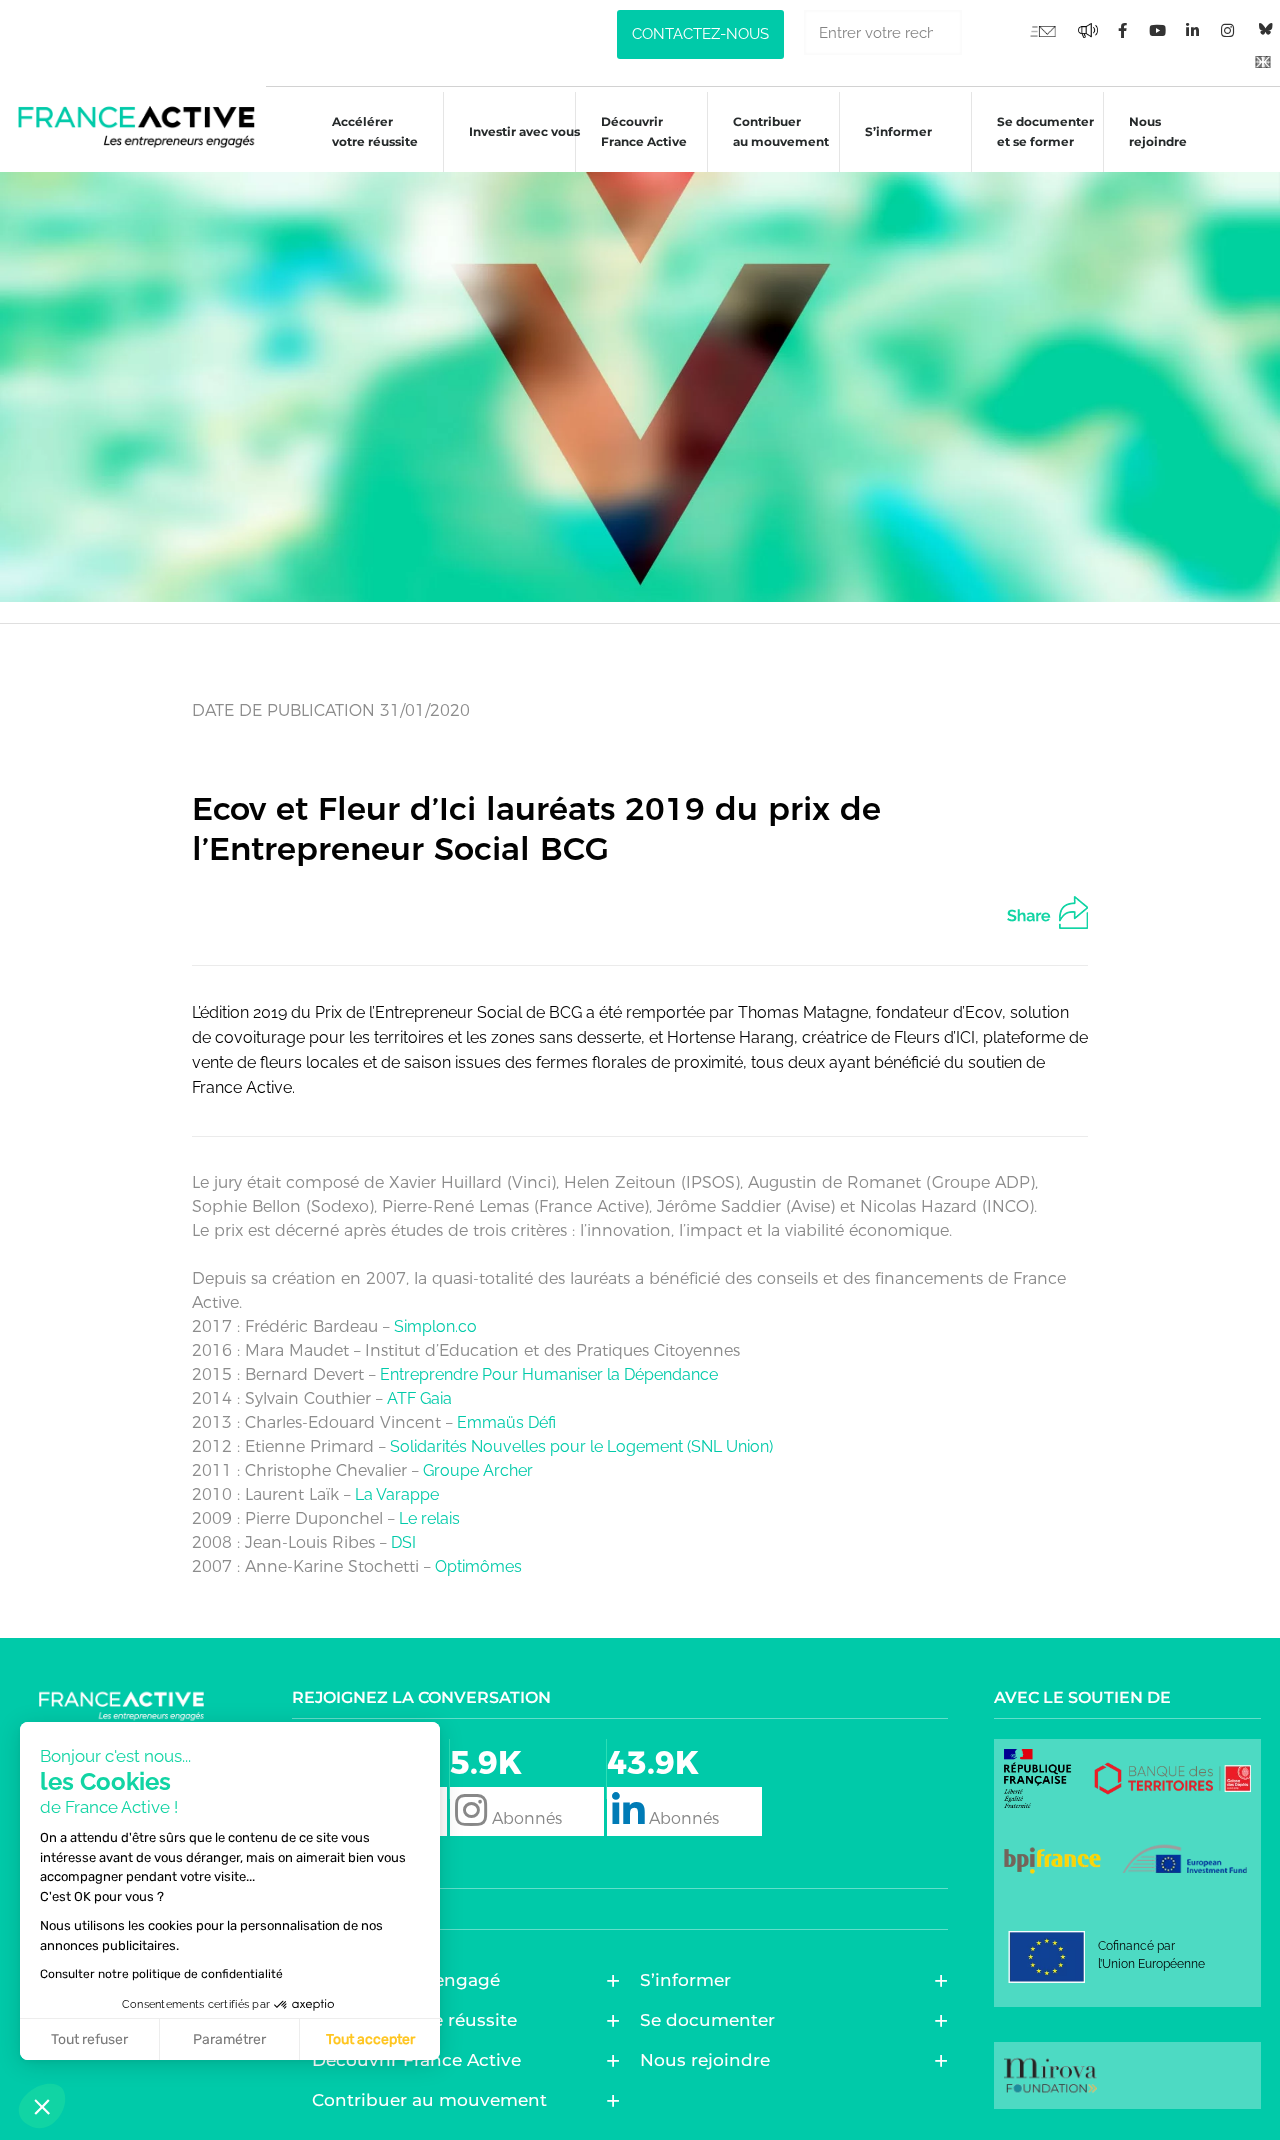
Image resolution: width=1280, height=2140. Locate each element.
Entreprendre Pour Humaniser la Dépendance (549, 1374)
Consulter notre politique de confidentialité (161, 1974)
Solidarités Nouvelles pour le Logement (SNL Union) (581, 1446)
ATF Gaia (419, 1398)
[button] (42, 2106)
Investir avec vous (524, 131)
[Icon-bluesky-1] (1263, 30)
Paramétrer (229, 2039)
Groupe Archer (478, 1470)
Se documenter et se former (1045, 131)
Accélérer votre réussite (375, 131)
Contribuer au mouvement (781, 131)
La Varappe (397, 1494)
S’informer (898, 131)
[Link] (1263, 61)
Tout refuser (89, 2039)
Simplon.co (435, 1326)
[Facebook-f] (1088, 31)
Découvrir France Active (644, 131)
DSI (403, 1542)
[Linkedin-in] (1193, 31)
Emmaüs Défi (506, 1422)
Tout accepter (370, 2039)
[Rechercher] (984, 32)
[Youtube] (1043, 31)
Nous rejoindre (1158, 131)
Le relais (429, 1518)
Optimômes (478, 1566)
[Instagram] (1228, 31)
